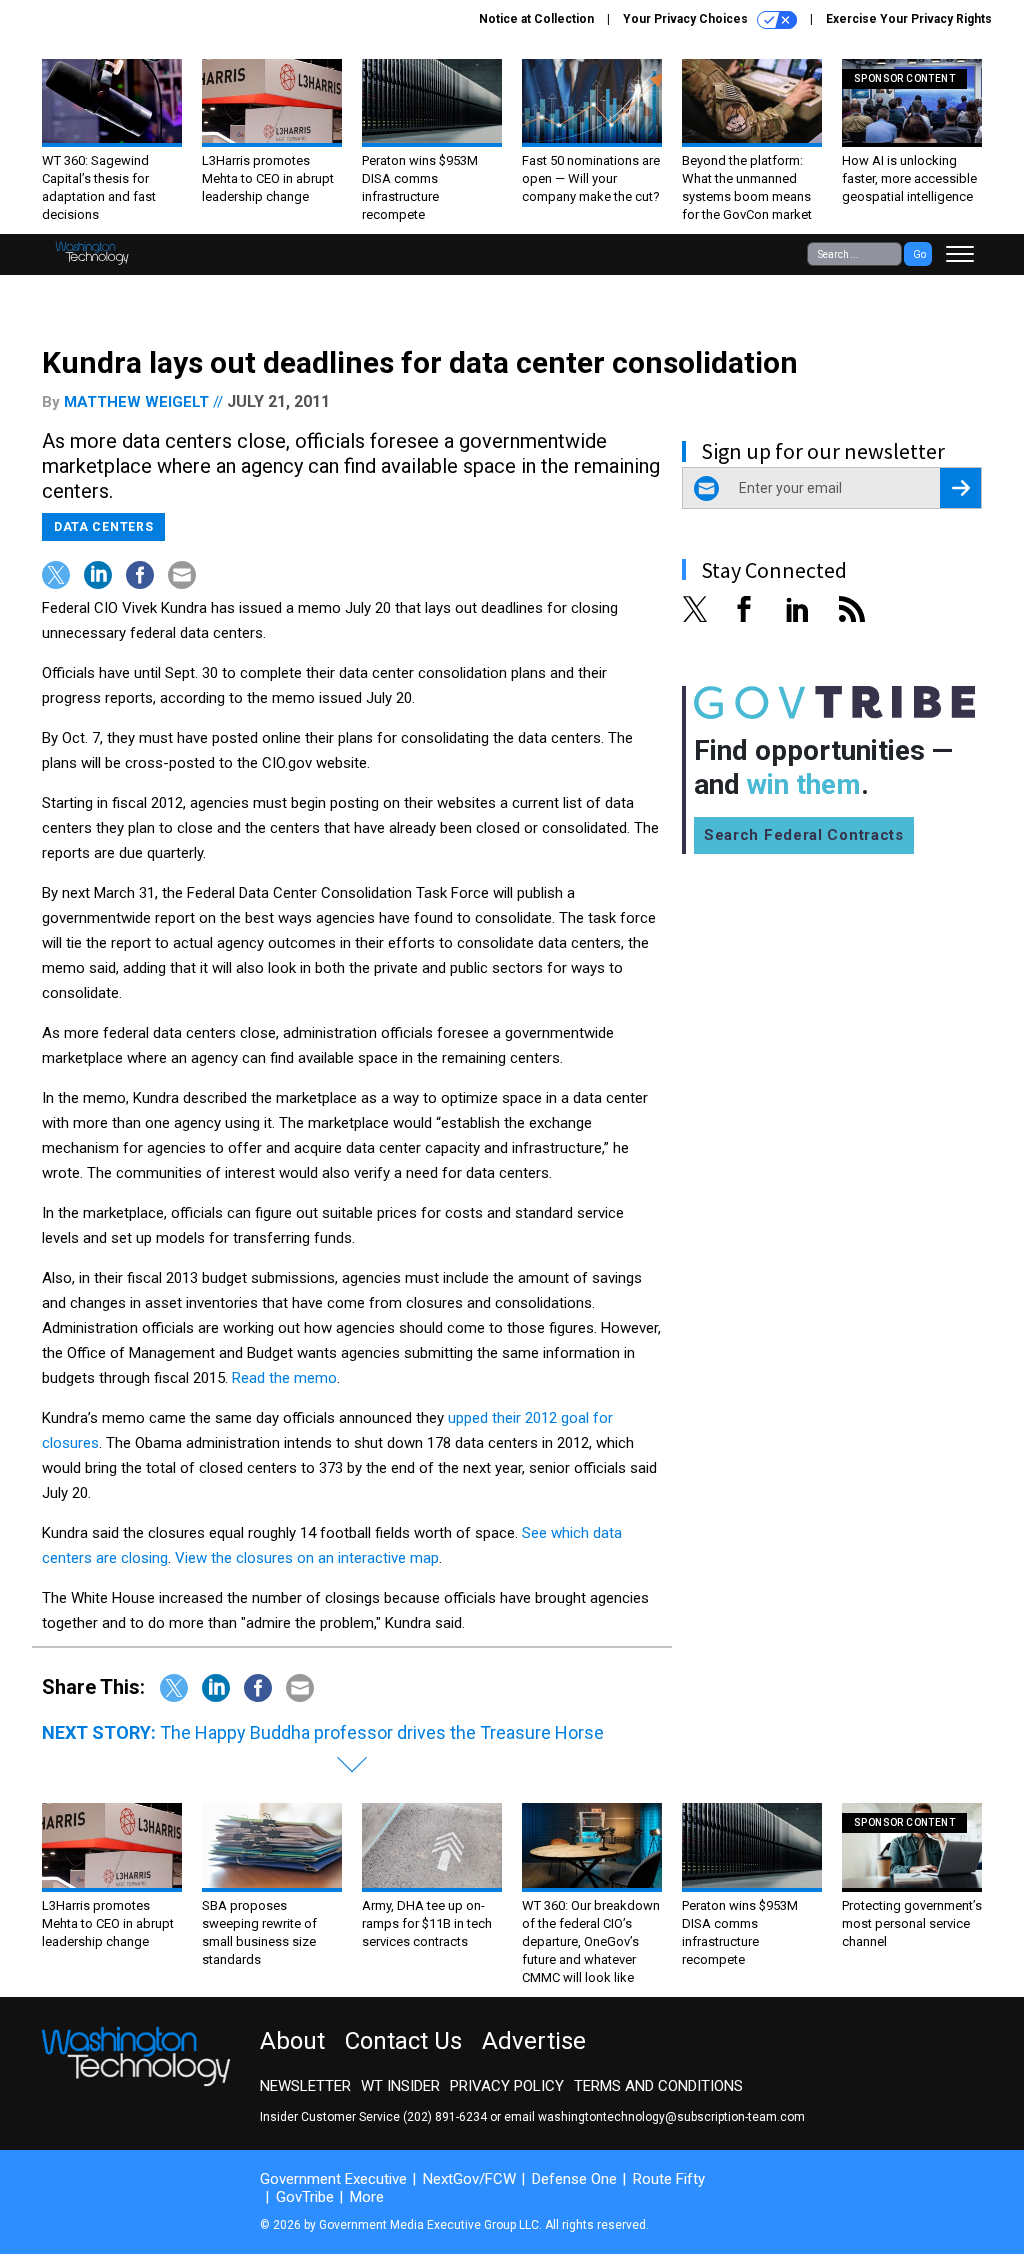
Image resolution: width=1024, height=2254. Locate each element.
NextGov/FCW (469, 2179)
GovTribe (305, 2197)
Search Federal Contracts (804, 835)
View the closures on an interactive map (307, 1558)
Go (919, 254)
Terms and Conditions (658, 2086)
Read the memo (284, 1378)
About (292, 2041)
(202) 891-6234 (445, 2117)
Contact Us (403, 2041)
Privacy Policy (507, 2086)
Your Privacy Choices (687, 19)
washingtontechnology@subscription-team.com (671, 2117)
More (367, 2197)
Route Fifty (669, 2179)
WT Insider (400, 2086)
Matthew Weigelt (136, 402)
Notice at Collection (536, 19)
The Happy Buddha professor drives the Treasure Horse (382, 1732)
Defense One (574, 2179)
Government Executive (333, 2179)
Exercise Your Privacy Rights (909, 19)
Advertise (534, 2041)
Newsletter (305, 2086)
